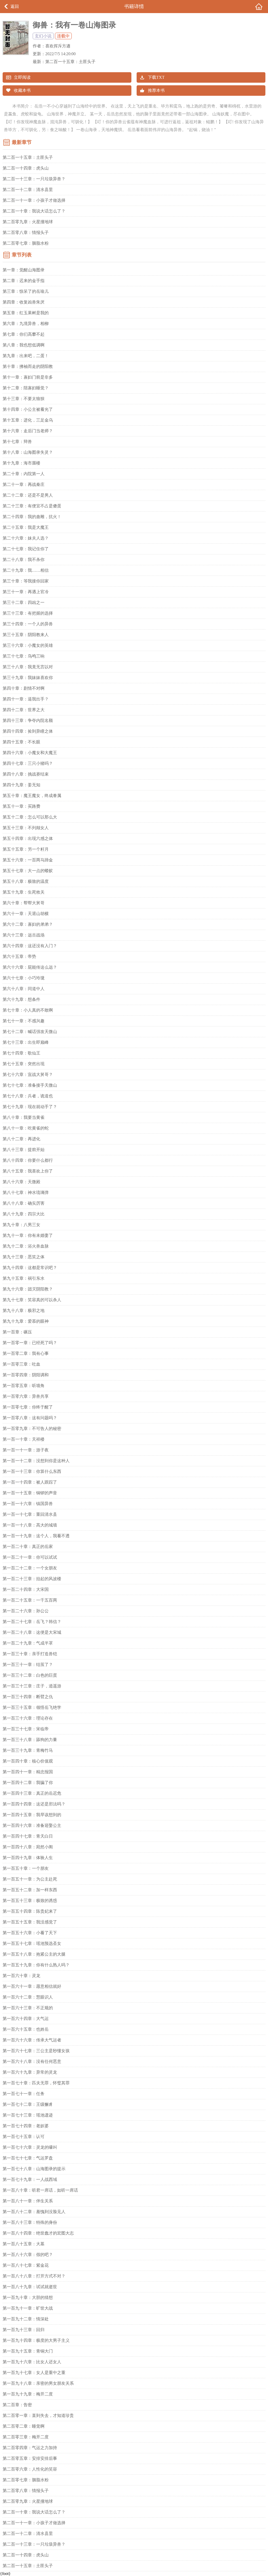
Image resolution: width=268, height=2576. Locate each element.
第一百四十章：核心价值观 (28, 1761)
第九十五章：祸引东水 (24, 1278)
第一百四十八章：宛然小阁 (28, 1847)
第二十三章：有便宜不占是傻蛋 (32, 506)
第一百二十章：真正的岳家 (28, 1547)
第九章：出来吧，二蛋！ (26, 356)
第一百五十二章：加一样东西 (30, 1890)
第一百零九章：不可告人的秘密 (32, 1429)
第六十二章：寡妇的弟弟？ (28, 924)
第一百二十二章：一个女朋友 (30, 1568)
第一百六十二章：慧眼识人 (28, 1997)
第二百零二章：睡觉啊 (24, 2426)
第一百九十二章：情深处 (26, 2319)
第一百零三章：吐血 (21, 1364)
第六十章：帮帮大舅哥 (24, 903)
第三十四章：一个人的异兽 (28, 624)
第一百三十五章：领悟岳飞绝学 (32, 1707)
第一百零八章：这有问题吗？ (30, 1418)
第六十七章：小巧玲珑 (24, 978)
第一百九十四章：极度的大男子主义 (36, 2340)
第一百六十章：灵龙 (21, 1976)
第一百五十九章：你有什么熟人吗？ (36, 1965)
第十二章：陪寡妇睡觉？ (26, 388)
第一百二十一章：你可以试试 (30, 1557)
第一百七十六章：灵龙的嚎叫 (30, 2147)
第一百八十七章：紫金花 (26, 2265)
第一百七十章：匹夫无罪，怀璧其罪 (36, 2083)
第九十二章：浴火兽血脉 (26, 1246)
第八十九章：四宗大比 (24, 1214)
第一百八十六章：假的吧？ (28, 2255)
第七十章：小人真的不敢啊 (28, 1010)
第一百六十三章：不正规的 (28, 2008)
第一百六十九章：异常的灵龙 (30, 2072)
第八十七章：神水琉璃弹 (26, 1192)
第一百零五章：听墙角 (24, 1386)
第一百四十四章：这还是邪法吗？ (34, 1804)
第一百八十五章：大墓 (24, 2244)
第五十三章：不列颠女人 (26, 828)
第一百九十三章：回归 (24, 2330)
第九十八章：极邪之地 (24, 1311)
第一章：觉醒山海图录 (24, 270)
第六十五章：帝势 (19, 956)
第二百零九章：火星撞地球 (28, 222)
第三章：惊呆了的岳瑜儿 (26, 291)
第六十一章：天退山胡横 (26, 914)
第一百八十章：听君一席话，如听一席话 (40, 2190)
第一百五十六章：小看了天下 (30, 1933)
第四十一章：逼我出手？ (26, 699)
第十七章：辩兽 (17, 442)
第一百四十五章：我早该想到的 (32, 1815)
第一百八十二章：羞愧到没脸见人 (34, 2212)
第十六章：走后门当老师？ (28, 431)
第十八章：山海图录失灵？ (28, 452)
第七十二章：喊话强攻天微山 (30, 1032)
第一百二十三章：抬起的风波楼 (32, 1579)
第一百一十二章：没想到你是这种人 (36, 1461)
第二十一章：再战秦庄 (24, 484)
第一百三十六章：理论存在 (28, 1718)
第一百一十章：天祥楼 (24, 1439)
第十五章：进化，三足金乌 (28, 420)
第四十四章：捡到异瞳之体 (28, 731)
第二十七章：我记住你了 (26, 549)
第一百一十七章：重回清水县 (30, 1514)
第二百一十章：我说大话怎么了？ (34, 211)
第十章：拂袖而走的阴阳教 (28, 366)
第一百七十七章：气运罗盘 (28, 2158)
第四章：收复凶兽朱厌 (24, 302)
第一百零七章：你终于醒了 (28, 1407)
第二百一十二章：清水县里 (28, 190)
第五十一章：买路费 (21, 806)
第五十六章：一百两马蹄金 (28, 860)
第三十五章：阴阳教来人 (26, 635)
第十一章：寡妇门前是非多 (28, 377)
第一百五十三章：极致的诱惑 (30, 1901)
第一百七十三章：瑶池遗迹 (28, 2115)
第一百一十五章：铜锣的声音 (30, 1493)
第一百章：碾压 (17, 1332)
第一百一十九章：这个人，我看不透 (36, 1536)
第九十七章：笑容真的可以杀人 (32, 1300)
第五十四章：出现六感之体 (28, 838)
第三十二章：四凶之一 (24, 602)
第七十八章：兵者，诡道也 (28, 1096)
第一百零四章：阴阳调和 (26, 1375)
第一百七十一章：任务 (24, 2094)
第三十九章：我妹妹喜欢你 (28, 678)
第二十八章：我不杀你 (24, 560)
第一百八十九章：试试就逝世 (30, 2287)
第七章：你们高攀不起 (24, 334)
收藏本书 (22, 90)
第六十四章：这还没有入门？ (30, 946)
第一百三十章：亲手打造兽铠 (30, 1654)
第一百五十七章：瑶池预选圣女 (32, 1943)
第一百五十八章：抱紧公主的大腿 (34, 1954)
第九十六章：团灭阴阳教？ (28, 1289)
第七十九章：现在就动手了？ (30, 1107)
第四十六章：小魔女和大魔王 (30, 753)
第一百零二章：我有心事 (26, 1353)
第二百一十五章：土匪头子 (70, 62)
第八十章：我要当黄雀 (24, 1117)
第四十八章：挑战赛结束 (26, 774)
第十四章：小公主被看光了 (28, 409)
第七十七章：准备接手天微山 (30, 1085)
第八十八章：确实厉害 (24, 1203)
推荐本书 (156, 90)
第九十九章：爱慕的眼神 (26, 1321)
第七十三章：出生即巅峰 (26, 1042)
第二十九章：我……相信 (26, 570)
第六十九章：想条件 (21, 999)
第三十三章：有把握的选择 (28, 613)
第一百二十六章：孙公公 (26, 1611)
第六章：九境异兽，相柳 (26, 324)
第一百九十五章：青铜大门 (28, 2351)
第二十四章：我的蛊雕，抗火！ (32, 517)
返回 (15, 6)
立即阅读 (22, 77)
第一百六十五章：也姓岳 (26, 2029)
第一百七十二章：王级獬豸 (28, 2104)
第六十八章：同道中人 (24, 989)
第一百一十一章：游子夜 (26, 1450)
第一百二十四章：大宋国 (26, 1589)
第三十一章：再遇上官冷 (26, 592)
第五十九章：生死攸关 (24, 892)
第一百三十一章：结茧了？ (28, 1665)
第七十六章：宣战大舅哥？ (28, 1074)
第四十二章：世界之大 (24, 710)
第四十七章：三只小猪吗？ (28, 763)
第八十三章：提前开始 (24, 1150)
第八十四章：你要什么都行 (28, 1160)
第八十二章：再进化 (21, 1139)
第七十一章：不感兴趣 (24, 1021)
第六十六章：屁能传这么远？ (30, 967)
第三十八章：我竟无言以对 (28, 667)
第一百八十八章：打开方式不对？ (34, 2276)
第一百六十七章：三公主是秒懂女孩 (36, 2051)
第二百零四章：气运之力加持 (30, 2448)
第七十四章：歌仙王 (21, 1053)
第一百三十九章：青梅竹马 (28, 1750)
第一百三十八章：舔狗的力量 (30, 1740)
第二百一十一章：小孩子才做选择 (34, 200)
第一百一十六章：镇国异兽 (28, 1504)
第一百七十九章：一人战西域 (30, 2179)
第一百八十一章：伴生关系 (28, 2201)
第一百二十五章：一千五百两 (30, 1600)
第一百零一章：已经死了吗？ (30, 1343)
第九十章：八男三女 (21, 1225)
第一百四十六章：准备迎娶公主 (32, 1825)
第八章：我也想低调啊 (24, 345)
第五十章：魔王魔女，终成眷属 (32, 796)
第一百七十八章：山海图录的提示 (34, 2169)
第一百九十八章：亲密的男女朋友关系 (38, 2383)
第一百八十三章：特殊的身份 (30, 2222)
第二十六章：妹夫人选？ (26, 538)
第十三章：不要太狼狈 (24, 399)
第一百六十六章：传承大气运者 (32, 2040)
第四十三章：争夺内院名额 (28, 720)
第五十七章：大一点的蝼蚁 (28, 871)
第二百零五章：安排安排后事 (30, 2458)
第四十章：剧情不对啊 (24, 688)
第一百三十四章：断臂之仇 (28, 1697)
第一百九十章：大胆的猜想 (28, 2297)
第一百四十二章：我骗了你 (28, 1783)
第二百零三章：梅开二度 (26, 2437)
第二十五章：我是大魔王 (26, 527)
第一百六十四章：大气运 (26, 2019)
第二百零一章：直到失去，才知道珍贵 (38, 2415)
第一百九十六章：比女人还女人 (32, 2362)
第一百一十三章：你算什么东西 (32, 1471)
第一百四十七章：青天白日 (28, 1836)
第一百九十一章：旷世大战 (28, 2308)
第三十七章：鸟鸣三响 (24, 656)
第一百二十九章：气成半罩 (28, 1643)
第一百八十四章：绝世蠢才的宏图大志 (38, 2233)
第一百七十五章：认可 (24, 2137)
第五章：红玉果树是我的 (26, 313)
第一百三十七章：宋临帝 (26, 1729)
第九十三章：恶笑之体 (24, 1257)
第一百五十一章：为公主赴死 (30, 1879)
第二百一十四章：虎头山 (26, 168)
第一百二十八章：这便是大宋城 (32, 1632)
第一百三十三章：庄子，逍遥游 (32, 1686)
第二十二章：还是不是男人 (28, 495)
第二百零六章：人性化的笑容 (30, 2469)
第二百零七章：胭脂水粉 (26, 243)
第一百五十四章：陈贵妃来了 (30, 1911)
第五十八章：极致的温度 (26, 881)
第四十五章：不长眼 (21, 742)
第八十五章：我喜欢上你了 (28, 1171)
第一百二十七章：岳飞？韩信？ (32, 1622)
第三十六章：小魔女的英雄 (28, 645)
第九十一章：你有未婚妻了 (28, 1235)
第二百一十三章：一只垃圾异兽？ (34, 179)
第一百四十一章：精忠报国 (28, 1772)
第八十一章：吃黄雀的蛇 (26, 1128)
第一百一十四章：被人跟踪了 (30, 1482)
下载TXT (156, 77)
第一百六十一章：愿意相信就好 (32, 1986)
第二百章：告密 (17, 2405)
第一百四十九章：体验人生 (28, 1858)
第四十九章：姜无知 (21, 785)
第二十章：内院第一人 (24, 474)
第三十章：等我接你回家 (26, 581)
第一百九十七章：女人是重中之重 (34, 2373)
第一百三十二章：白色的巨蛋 (30, 1675)
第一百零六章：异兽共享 (26, 1396)
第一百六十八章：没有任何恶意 (32, 2061)
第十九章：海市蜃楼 (21, 463)
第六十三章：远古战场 (24, 935)
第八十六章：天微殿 (21, 1182)
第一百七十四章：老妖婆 (26, 2126)
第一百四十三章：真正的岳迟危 (32, 1793)
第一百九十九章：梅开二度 (28, 2394)
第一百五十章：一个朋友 (26, 1868)
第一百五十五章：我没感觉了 (30, 1922)
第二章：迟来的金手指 (24, 281)
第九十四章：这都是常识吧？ (30, 1268)
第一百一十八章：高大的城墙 (30, 1525)
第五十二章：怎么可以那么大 (30, 817)
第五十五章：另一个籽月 (26, 849)
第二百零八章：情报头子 (26, 232)
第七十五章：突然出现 (24, 1064)
